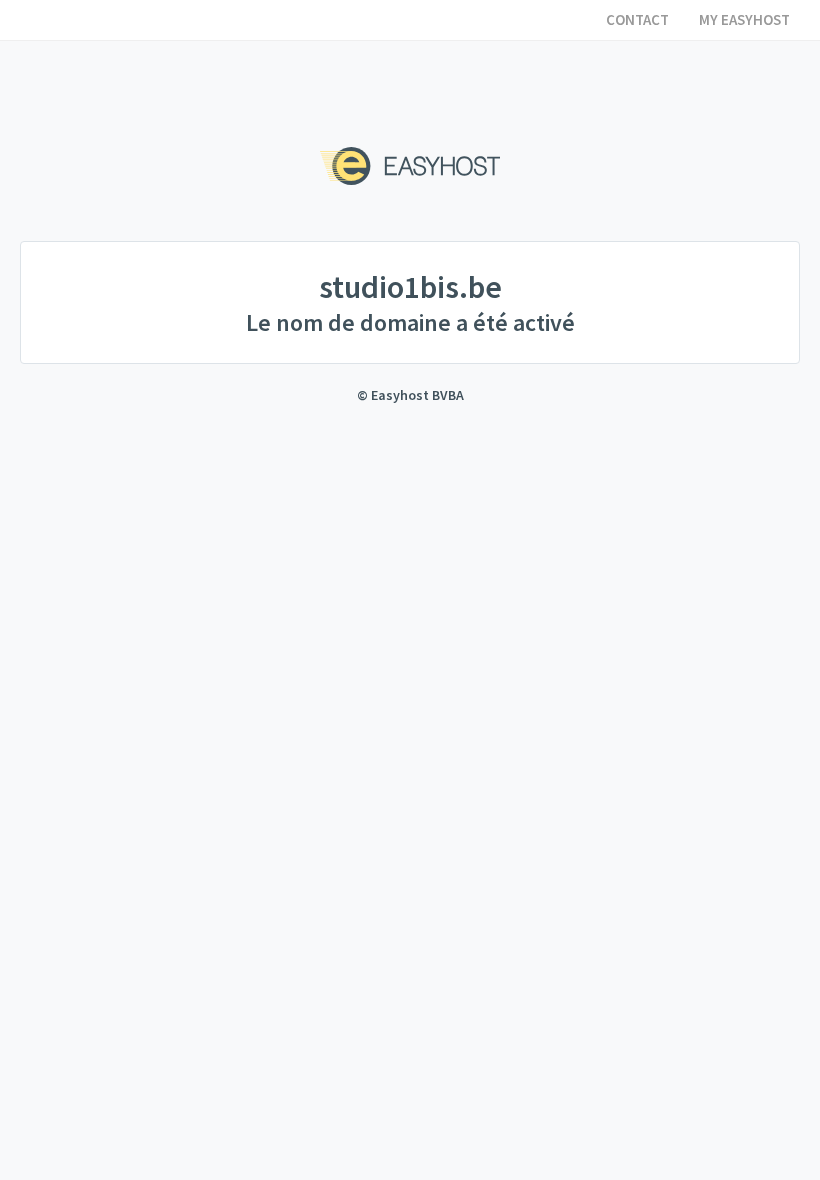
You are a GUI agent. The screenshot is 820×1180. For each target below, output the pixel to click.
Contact (637, 19)
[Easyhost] (410, 166)
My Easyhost (744, 19)
